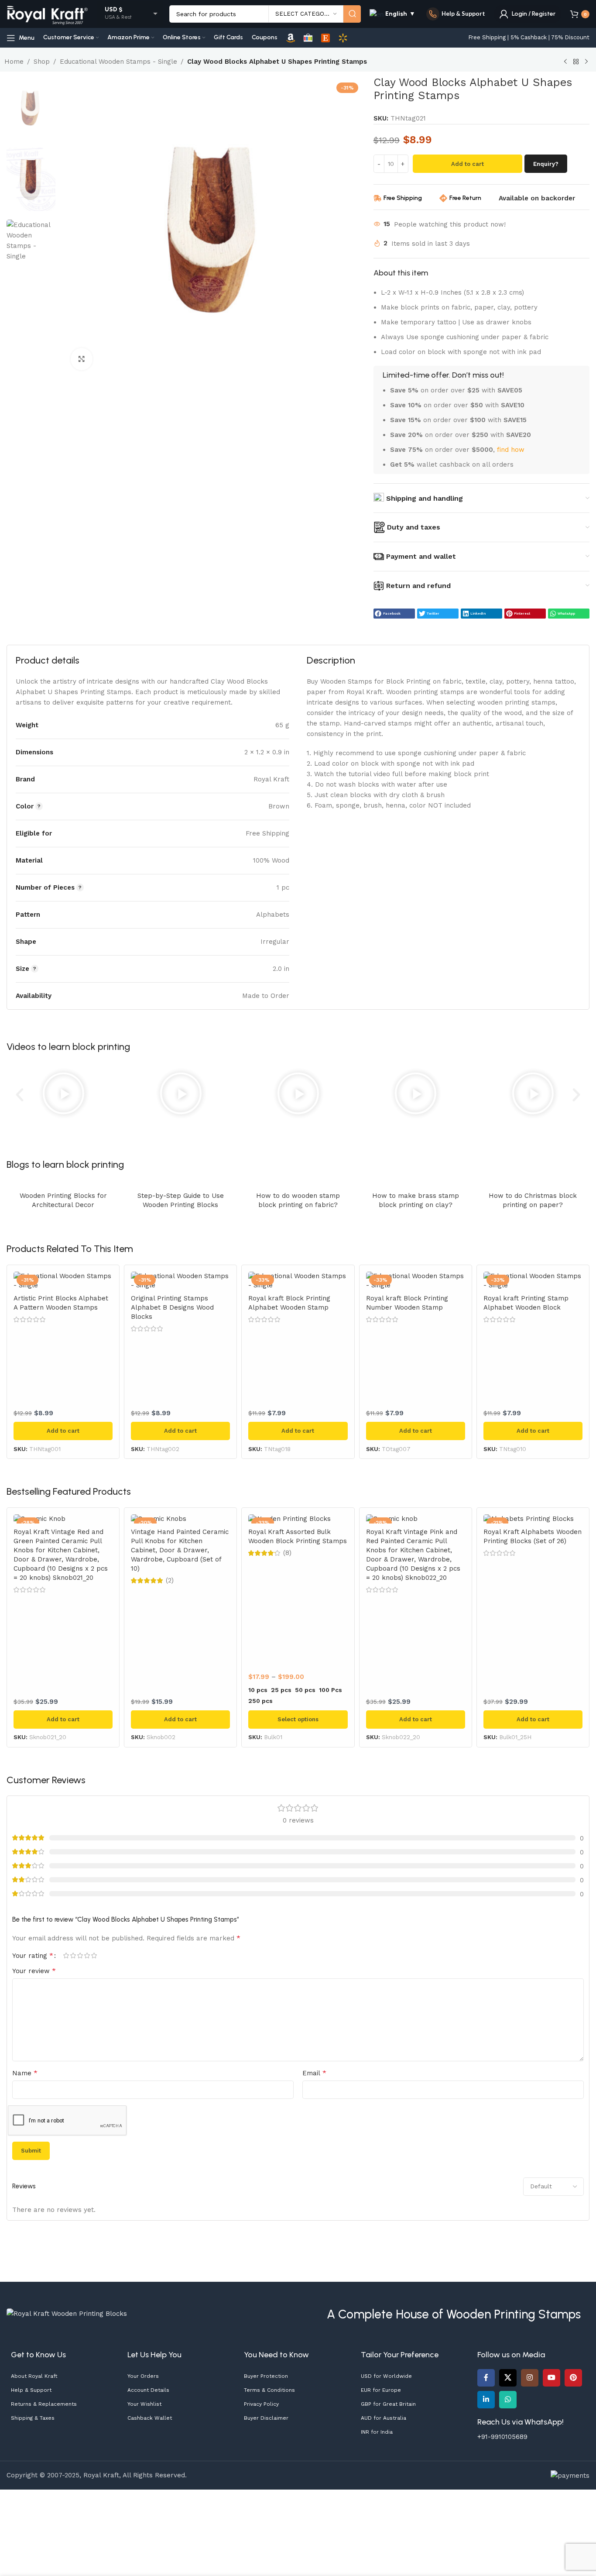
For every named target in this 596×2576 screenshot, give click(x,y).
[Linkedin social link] (486, 2400)
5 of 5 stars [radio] (94, 1955)
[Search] (352, 14)
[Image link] (67, 2313)
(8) (287, 1553)
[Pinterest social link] (573, 2378)
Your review (34, 1971)
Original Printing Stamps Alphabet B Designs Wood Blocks (172, 1307)
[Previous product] (565, 62)
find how (511, 450)
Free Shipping (403, 198)
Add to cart (468, 164)
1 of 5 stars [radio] (66, 1955)
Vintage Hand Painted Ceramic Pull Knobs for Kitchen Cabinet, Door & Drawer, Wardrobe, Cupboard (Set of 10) (180, 1550)
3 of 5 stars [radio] (80, 1955)
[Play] (63, 1095)
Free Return (465, 198)
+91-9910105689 (502, 2437)
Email (314, 2073)
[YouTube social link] (551, 2378)
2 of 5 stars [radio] (73, 1955)
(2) (170, 1580)
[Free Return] (443, 198)
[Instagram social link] (530, 2378)
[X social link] (508, 2378)
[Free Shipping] (377, 198)
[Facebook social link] (486, 2378)
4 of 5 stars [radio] (87, 1955)
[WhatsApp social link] (508, 2400)
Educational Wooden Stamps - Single (118, 62)
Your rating (33, 1956)
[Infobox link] (456, 14)
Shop (42, 62)
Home (14, 62)
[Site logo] (48, 14)
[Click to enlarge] (82, 359)
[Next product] (586, 62)
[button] (394, 614)
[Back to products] (576, 62)
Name (25, 2073)
